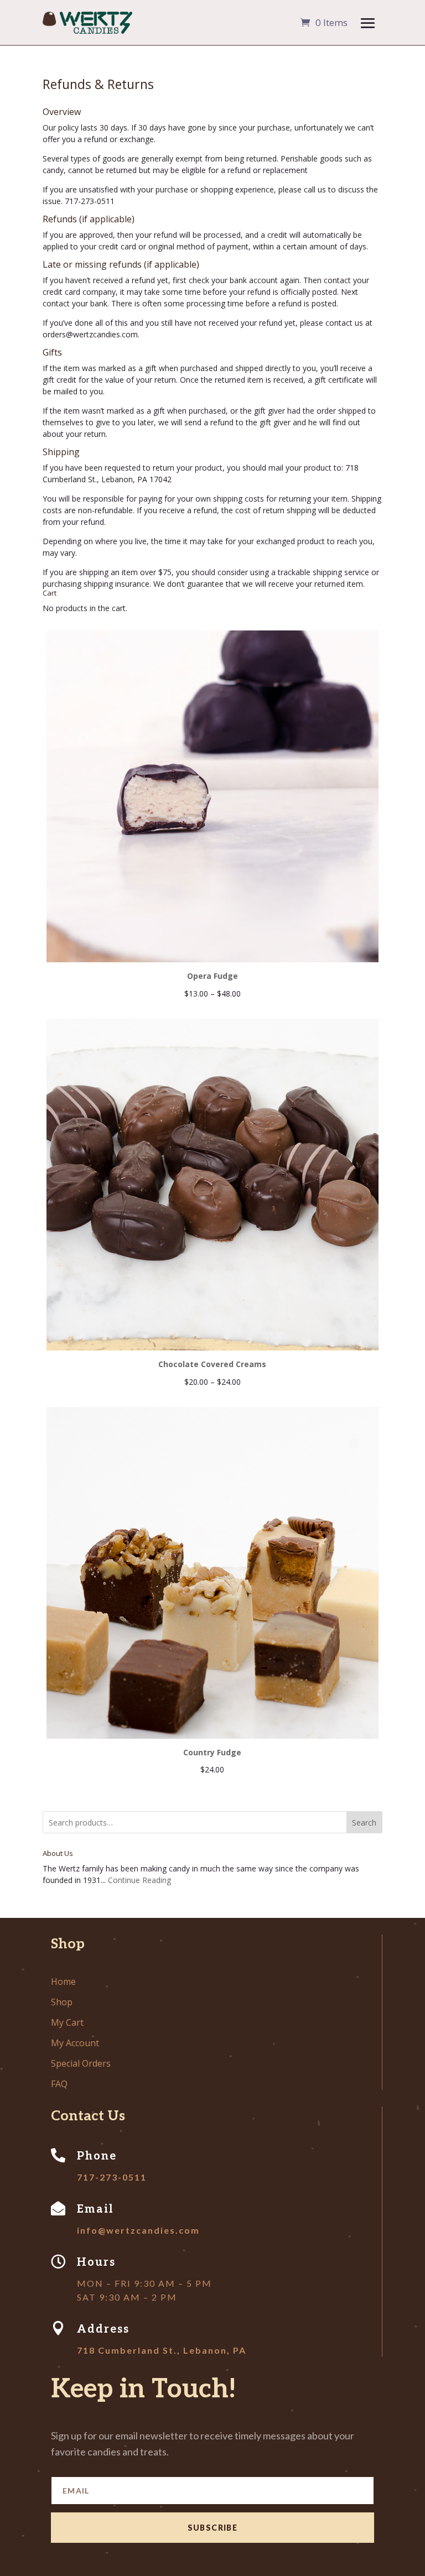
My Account (75, 2043)
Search (364, 1823)
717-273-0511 (112, 2177)
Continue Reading (139, 1880)
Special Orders (81, 2063)
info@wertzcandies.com (138, 2230)
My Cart (67, 2022)
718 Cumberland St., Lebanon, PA (162, 2350)
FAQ (59, 2084)
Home (63, 1981)
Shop (62, 2002)
